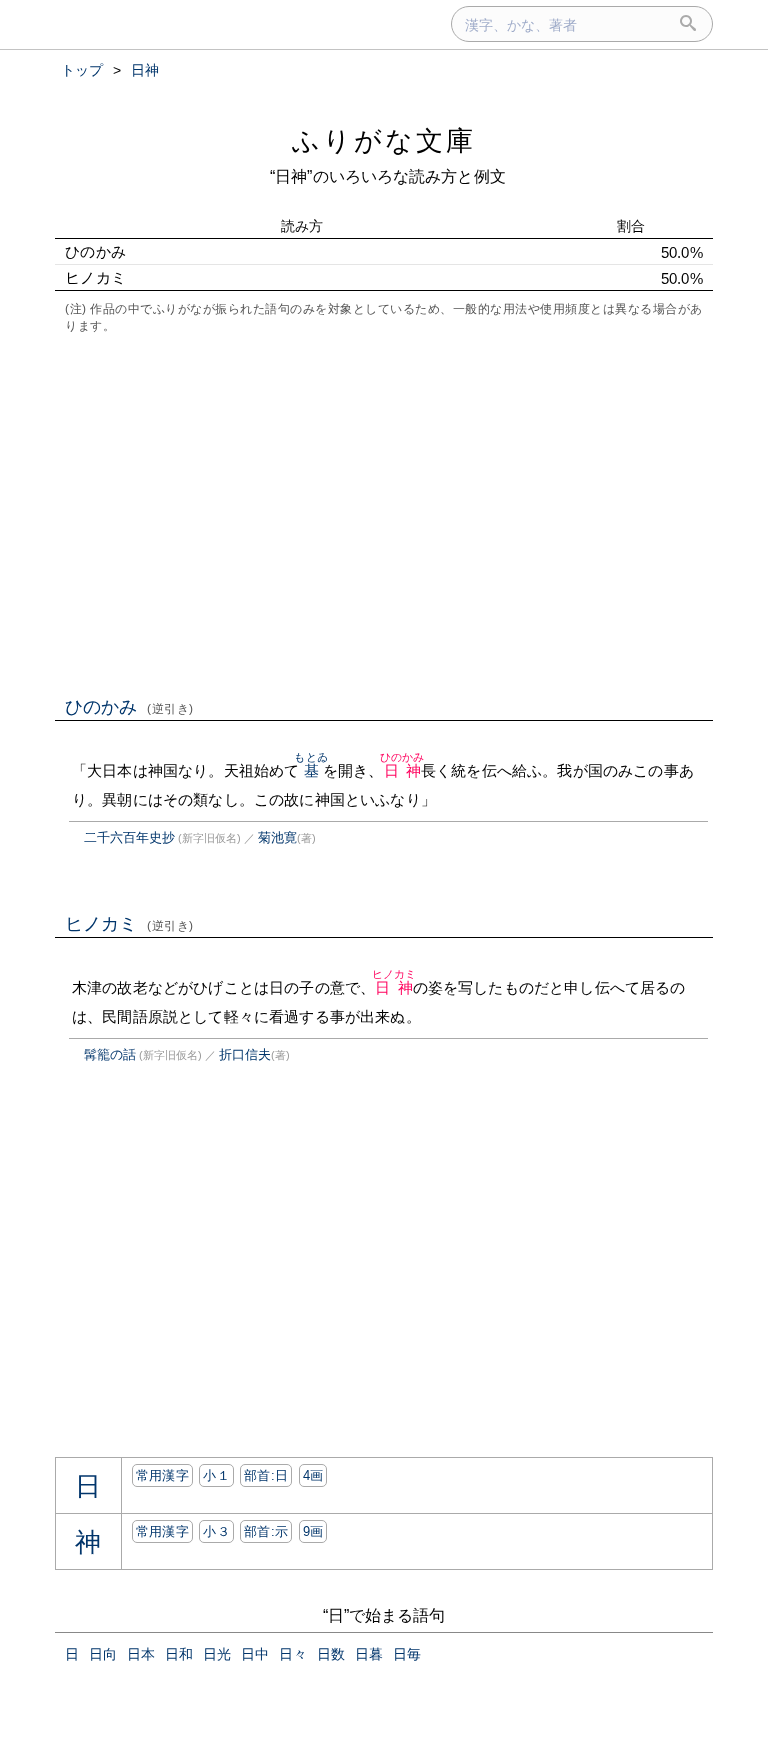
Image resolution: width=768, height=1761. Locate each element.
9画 (313, 1531)
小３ (216, 1531)
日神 (402, 770)
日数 (331, 1654)
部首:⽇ (266, 1475)
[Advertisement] (384, 513)
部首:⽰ (266, 1531)
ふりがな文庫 (384, 140)
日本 (141, 1654)
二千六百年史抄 (129, 837)
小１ (216, 1475)
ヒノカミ (129, 924)
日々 (293, 1654)
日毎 (407, 1654)
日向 (103, 1654)
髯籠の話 (110, 1054)
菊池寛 (277, 837)
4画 (313, 1475)
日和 (179, 1654)
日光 (217, 1654)
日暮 (369, 1654)
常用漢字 (162, 1475)
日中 (255, 1654)
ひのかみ (129, 707)
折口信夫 (245, 1054)
